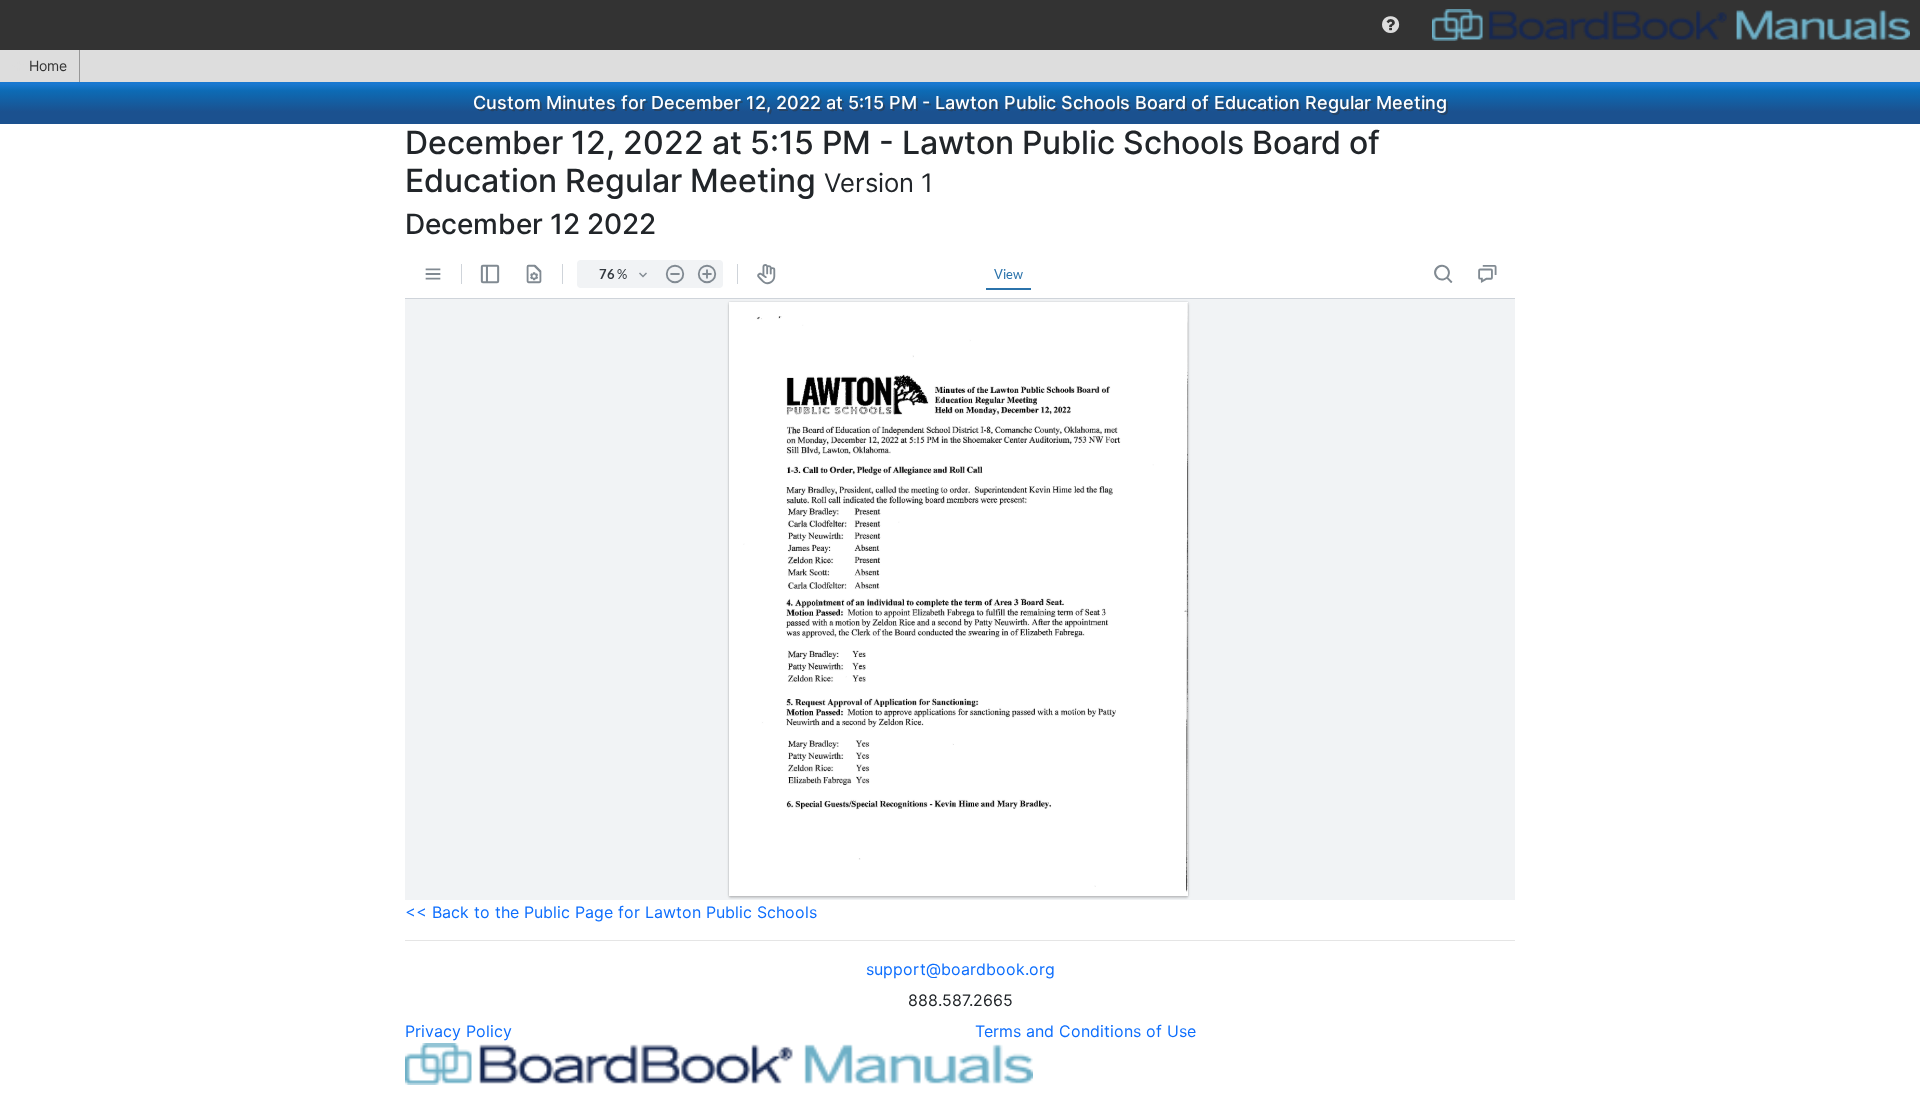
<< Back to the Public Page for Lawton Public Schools (611, 912)
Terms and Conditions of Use (1085, 1031)
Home (48, 65)
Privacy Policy (458, 1031)
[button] (1390, 25)
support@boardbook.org (960, 969)
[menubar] (960, 25)
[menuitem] (1390, 25)
